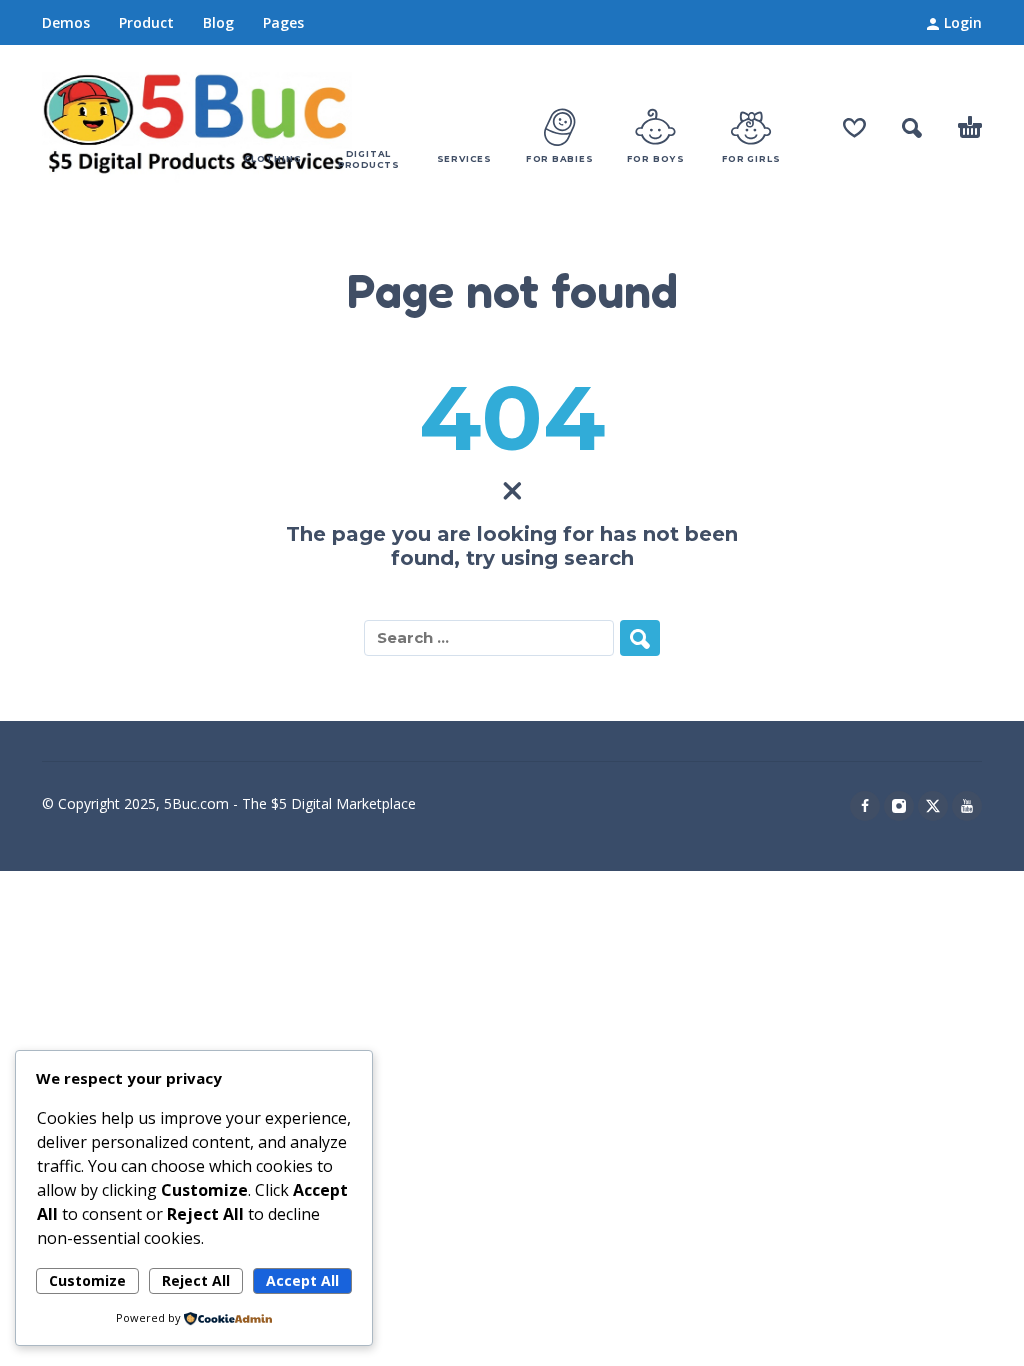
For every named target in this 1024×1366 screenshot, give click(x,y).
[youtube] (967, 806)
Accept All (302, 1280)
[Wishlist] (854, 128)
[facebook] (865, 806)
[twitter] (933, 806)
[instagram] (899, 806)
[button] (912, 128)
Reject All (196, 1280)
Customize (87, 1280)
